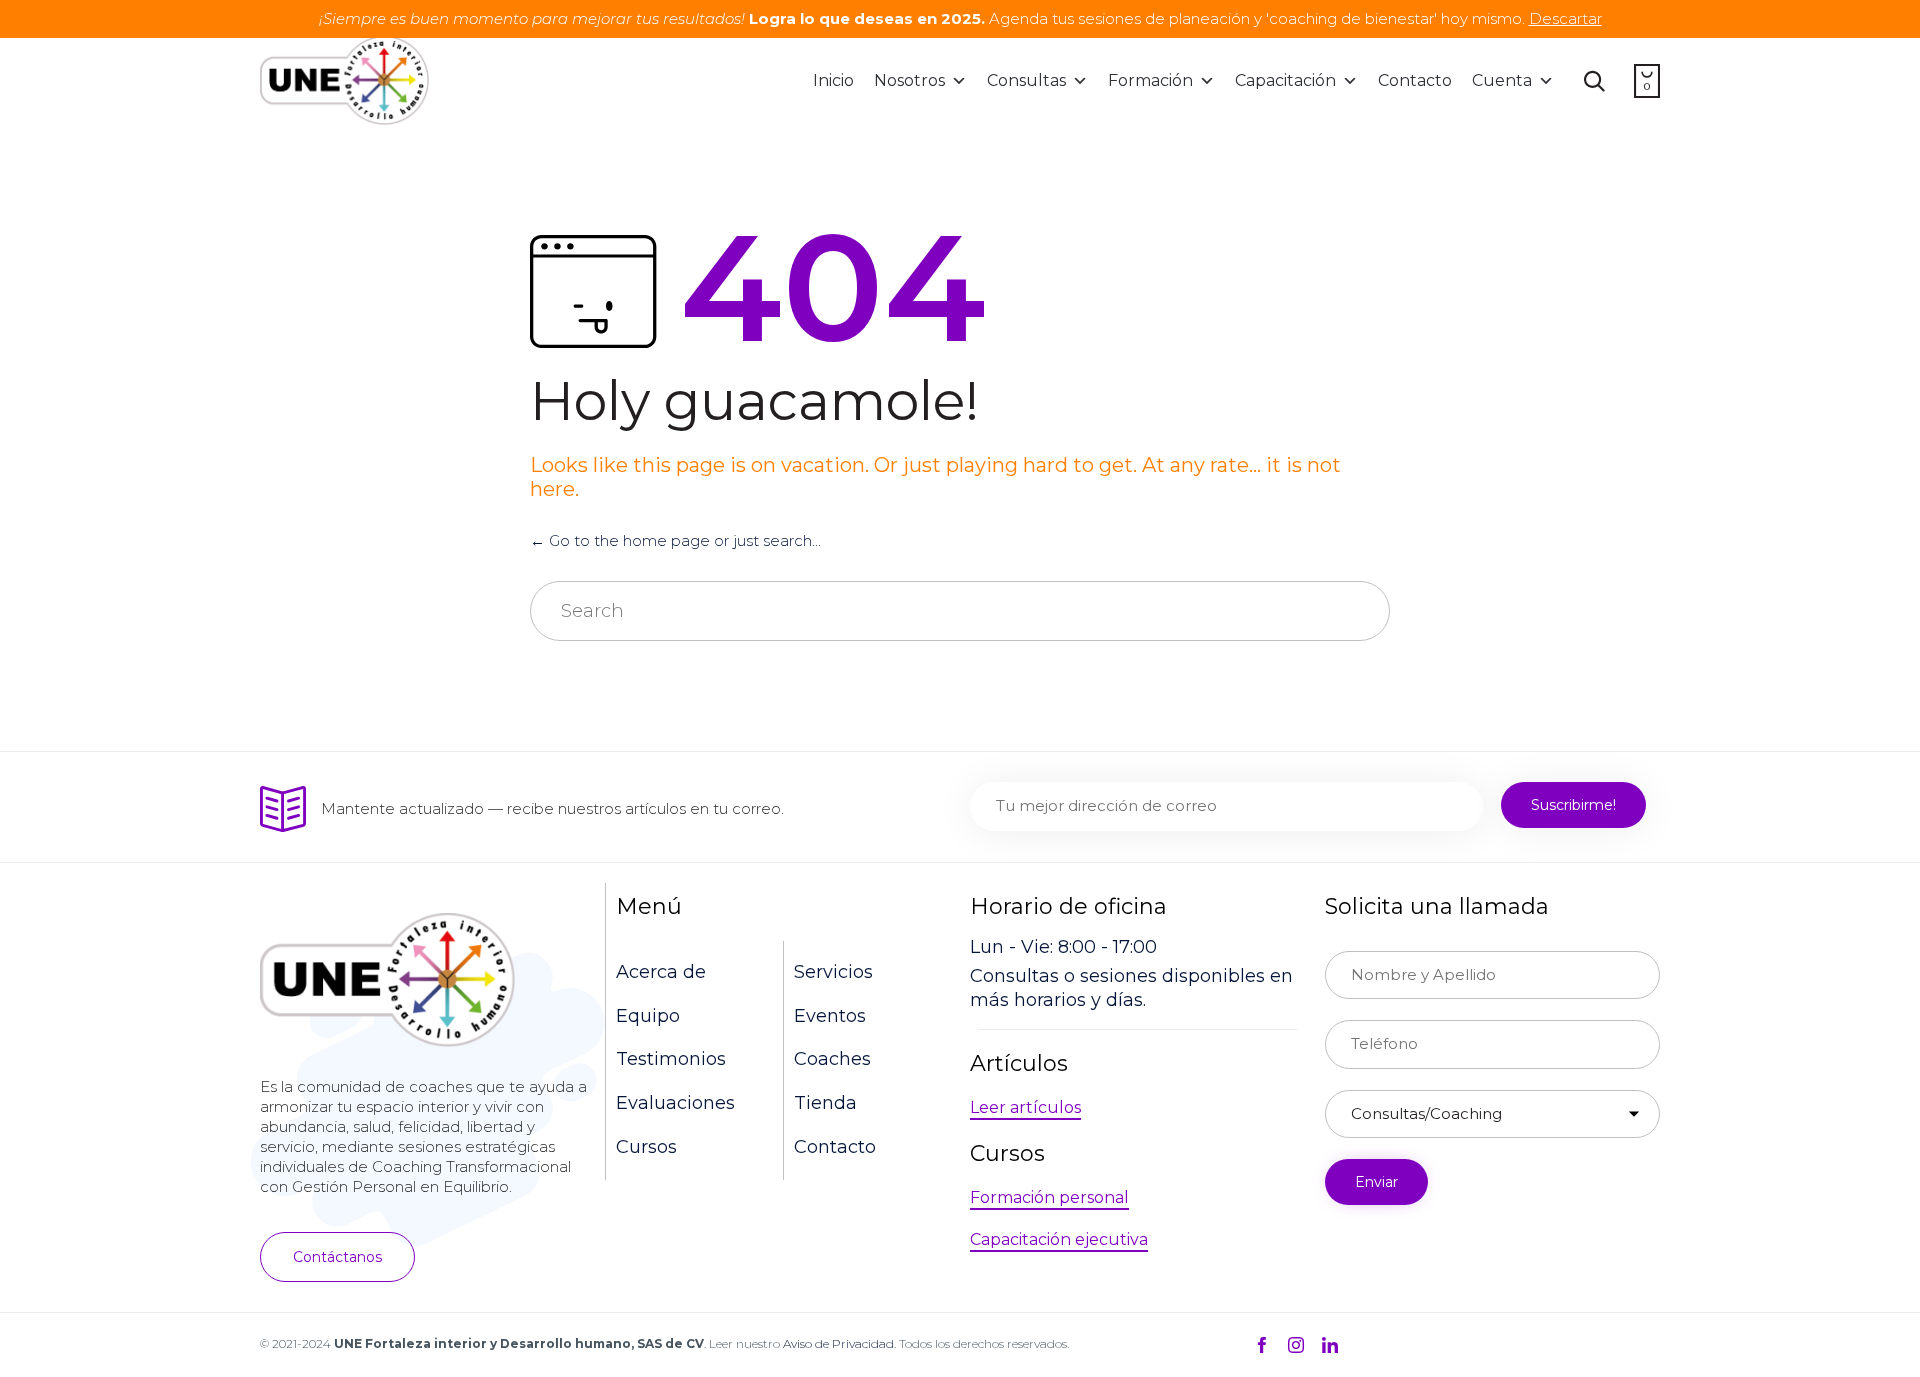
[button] (337, 1257)
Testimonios (671, 1059)
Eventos (830, 1016)
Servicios (833, 972)
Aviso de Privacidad (838, 1343)
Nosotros (909, 80)
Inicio (833, 80)
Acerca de (661, 972)
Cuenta (1502, 80)
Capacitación (1285, 80)
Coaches (832, 1059)
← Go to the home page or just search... (675, 540)
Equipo (648, 1016)
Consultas (1026, 80)
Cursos (646, 1147)
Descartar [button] (1565, 18)
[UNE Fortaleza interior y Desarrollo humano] (344, 80)
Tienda (825, 1103)
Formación (1150, 80)
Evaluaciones (675, 1103)
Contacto (1415, 80)
